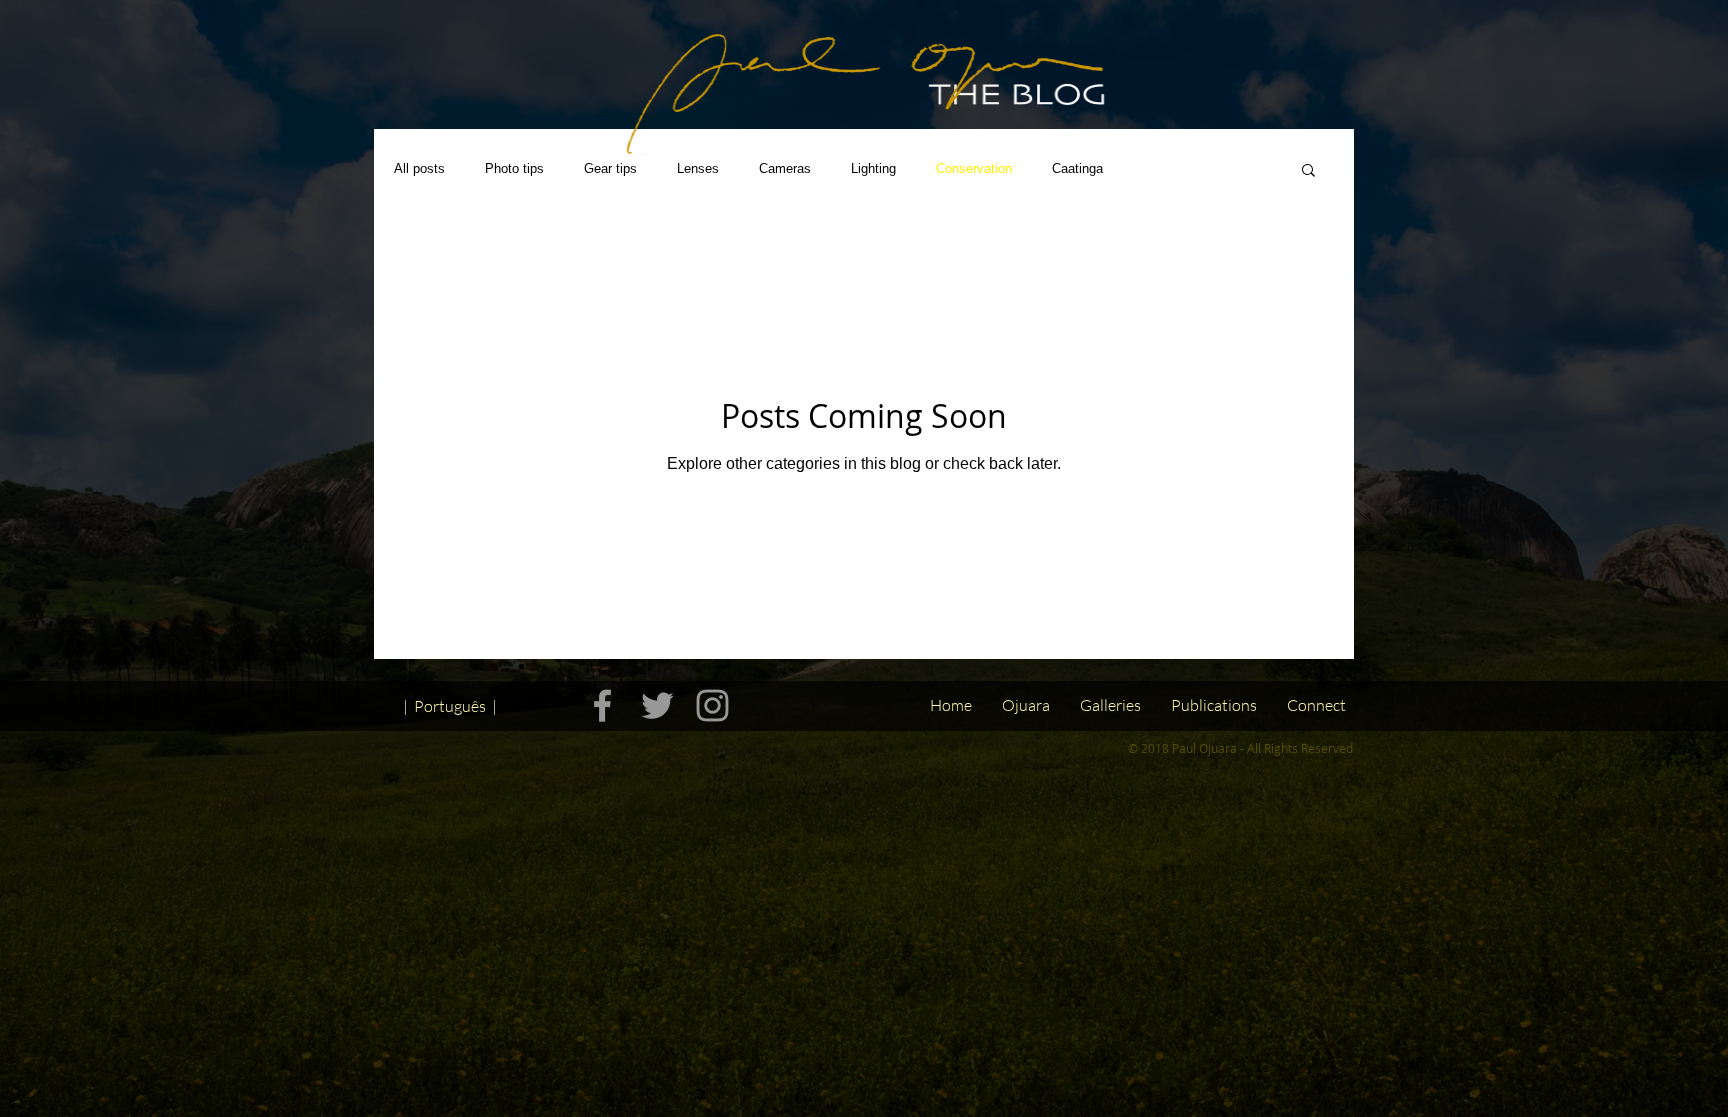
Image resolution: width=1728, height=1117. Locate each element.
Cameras (785, 168)
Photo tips (514, 168)
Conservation (974, 168)
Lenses (698, 168)
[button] (1308, 171)
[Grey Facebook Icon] (602, 705)
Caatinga (1077, 168)
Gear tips (610, 168)
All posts (419, 168)
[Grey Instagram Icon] (712, 705)
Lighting (873, 168)
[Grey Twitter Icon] (657, 705)
